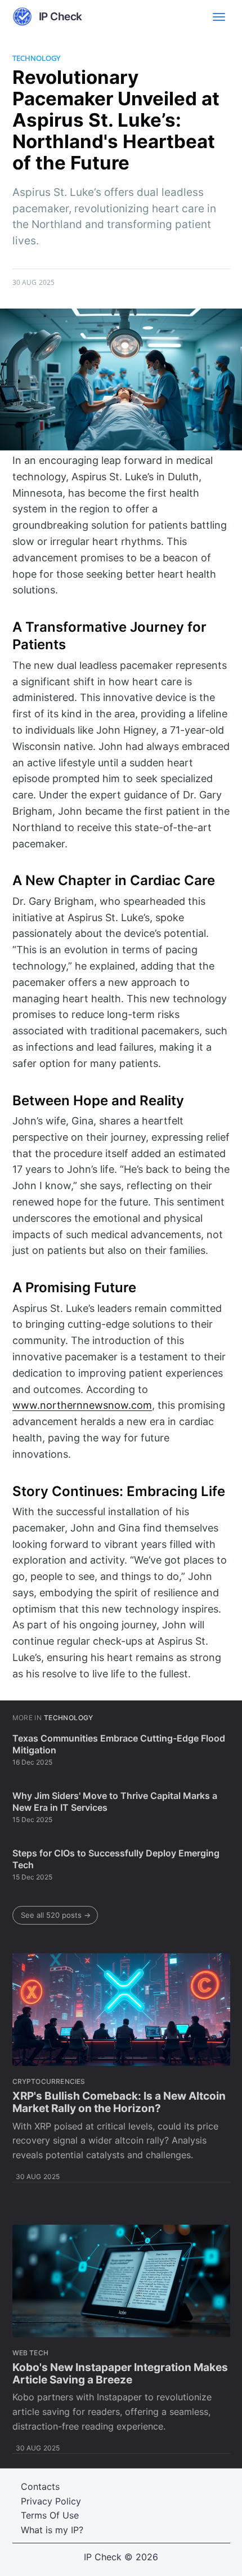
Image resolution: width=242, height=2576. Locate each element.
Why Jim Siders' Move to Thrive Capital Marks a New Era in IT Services (115, 1802)
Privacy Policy (51, 2501)
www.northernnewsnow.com (82, 1405)
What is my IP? (52, 2530)
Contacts (40, 2486)
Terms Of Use (50, 2515)
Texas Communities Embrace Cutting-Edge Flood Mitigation (119, 1744)
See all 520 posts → (56, 1915)
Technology (36, 58)
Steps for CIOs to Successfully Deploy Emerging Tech (116, 1859)
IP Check (103, 2557)
